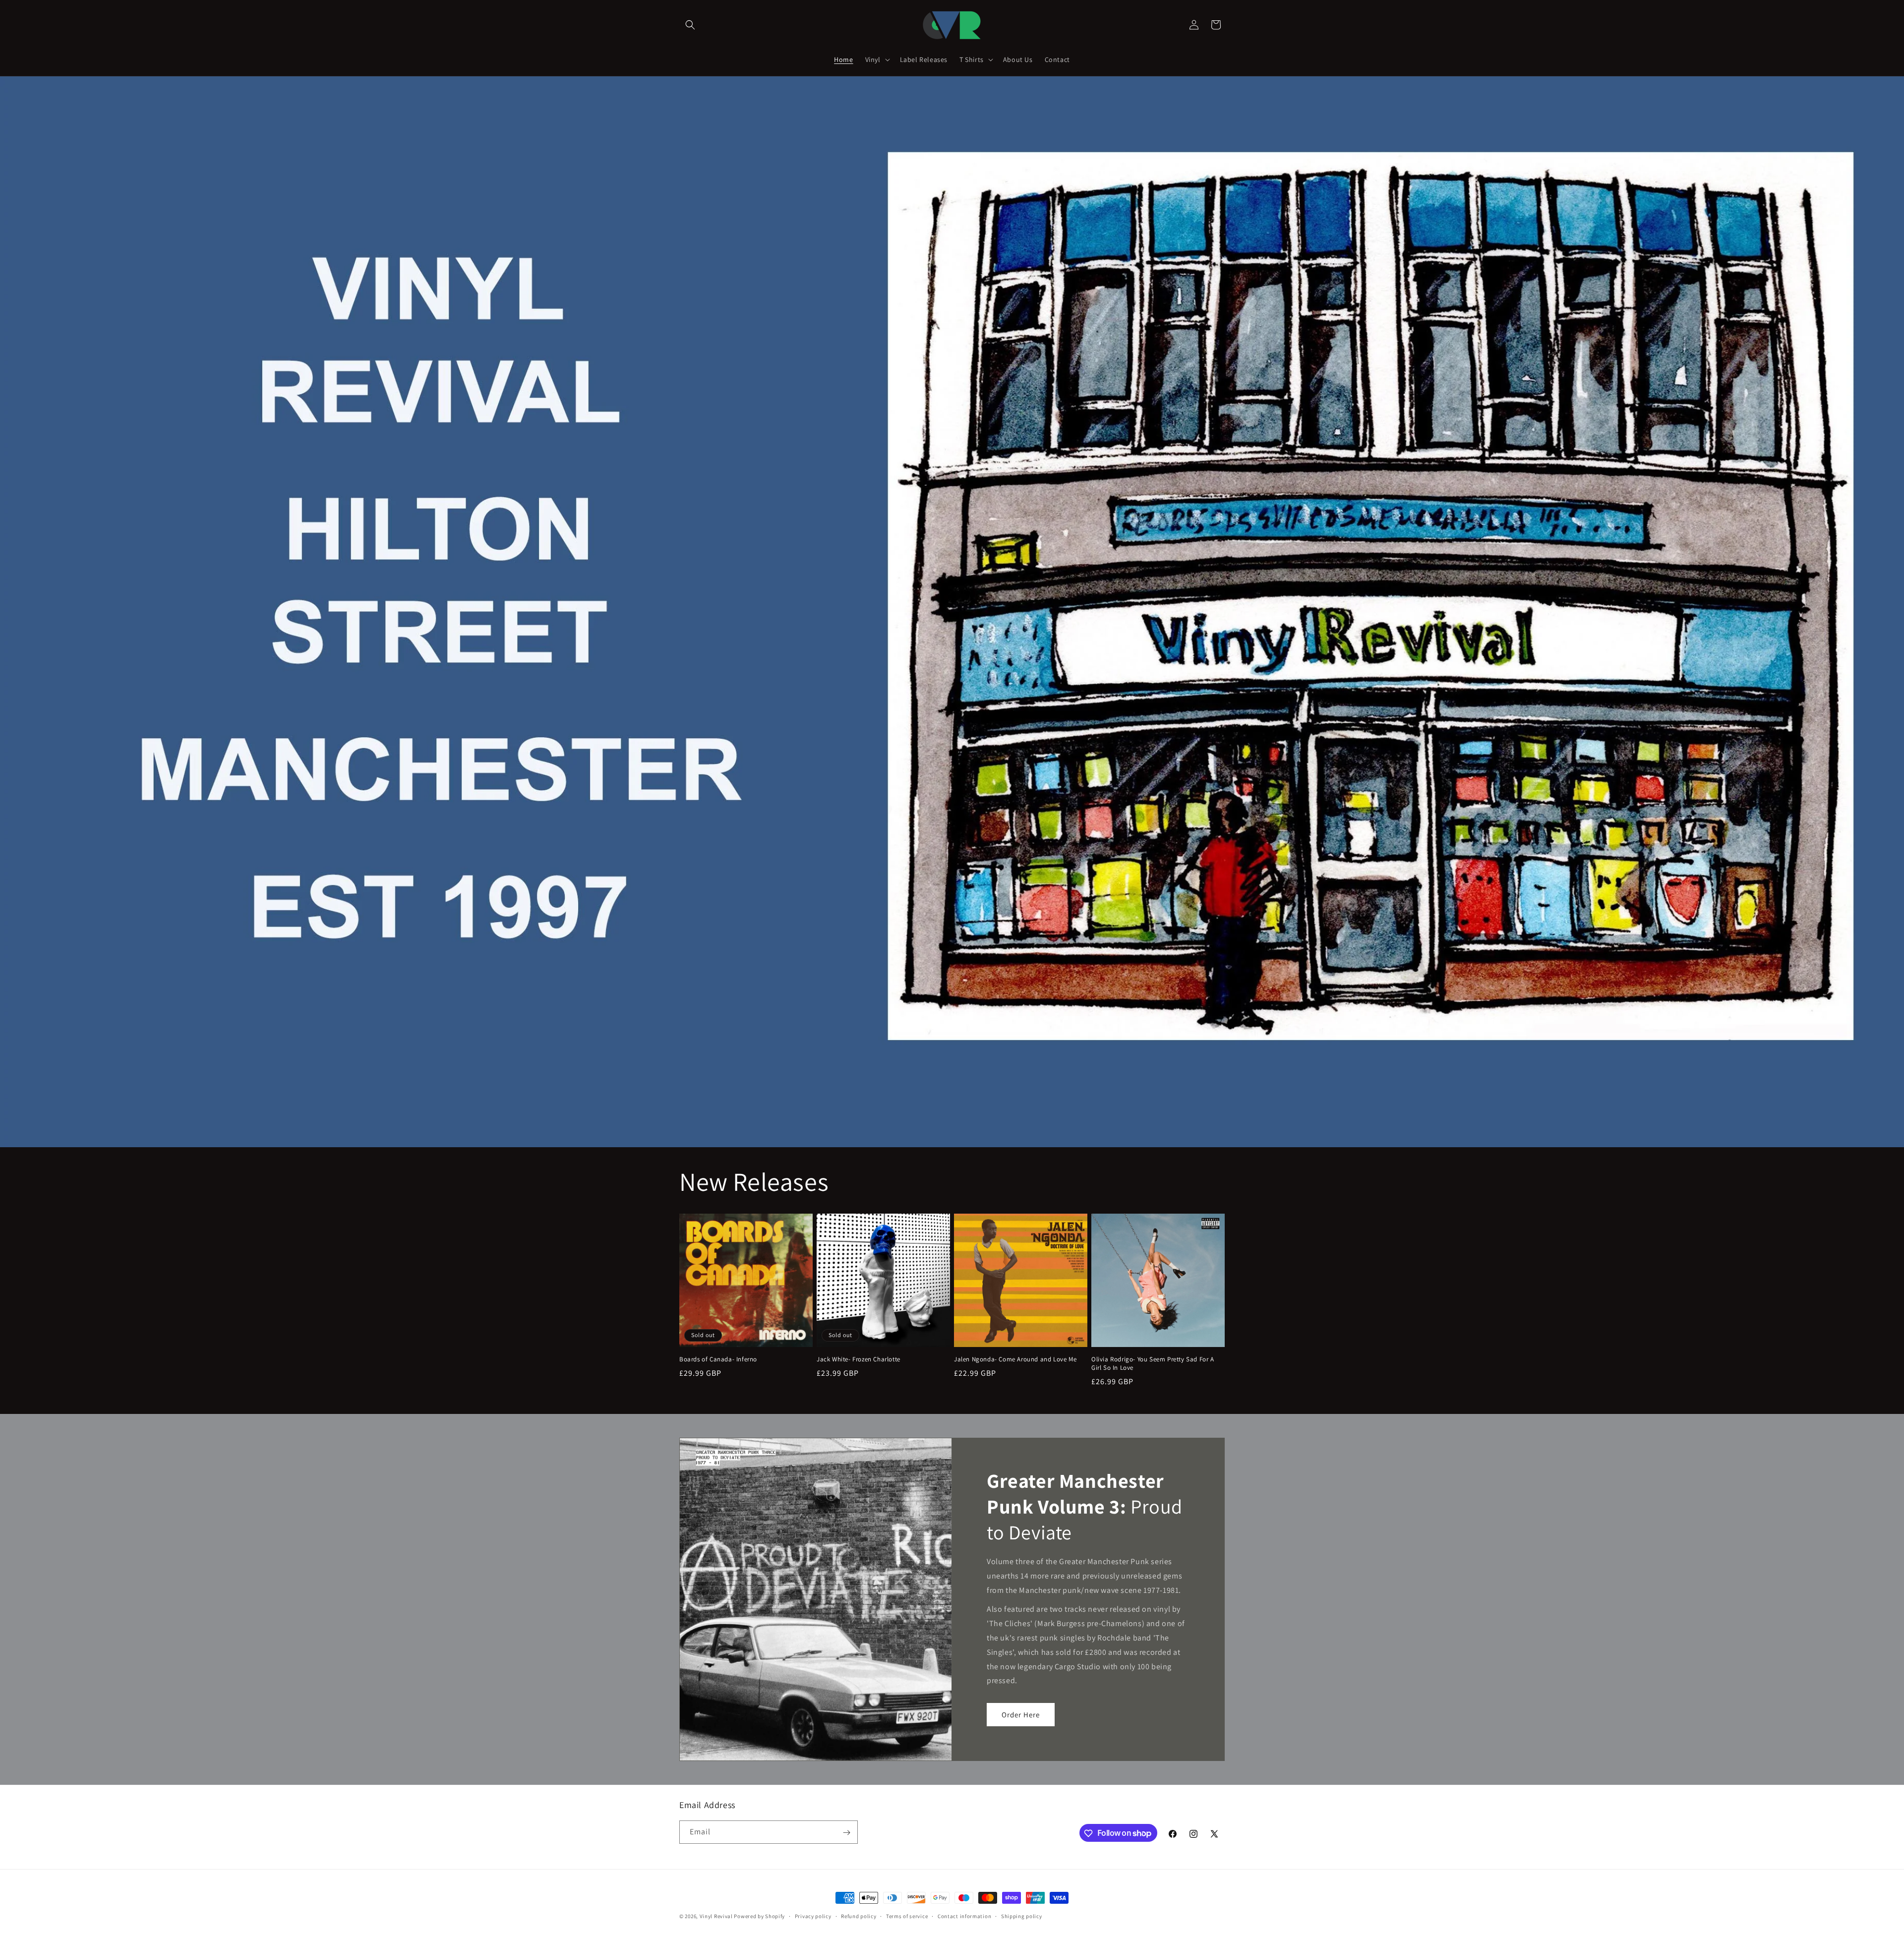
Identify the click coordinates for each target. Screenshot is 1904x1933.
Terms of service (907, 1916)
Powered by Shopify (759, 1916)
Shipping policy (1022, 1916)
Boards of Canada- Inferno (718, 1359)
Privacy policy (813, 1916)
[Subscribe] (846, 1833)
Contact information (964, 1916)
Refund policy (859, 1916)
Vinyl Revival (716, 1916)
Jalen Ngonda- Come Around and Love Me (1015, 1359)
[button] (690, 25)
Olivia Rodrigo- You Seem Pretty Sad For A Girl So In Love (1153, 1364)
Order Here (1021, 1714)
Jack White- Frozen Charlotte (859, 1359)
